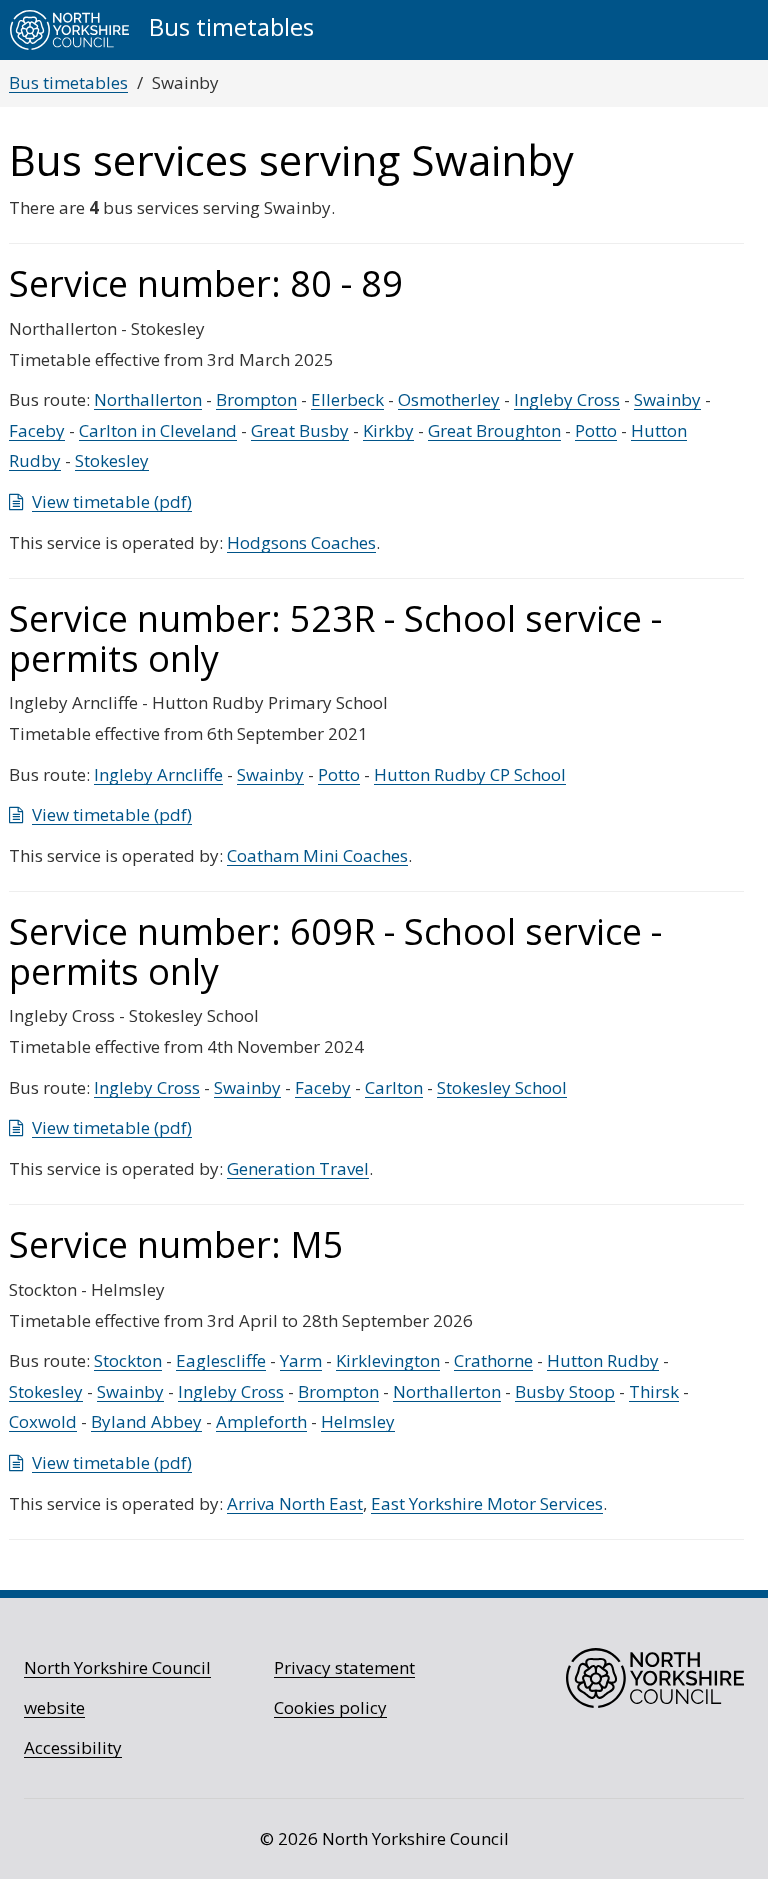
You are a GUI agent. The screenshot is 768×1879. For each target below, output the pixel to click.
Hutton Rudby (603, 1360)
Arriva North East (295, 1503)
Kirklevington (388, 1360)
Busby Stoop (565, 1391)
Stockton (128, 1360)
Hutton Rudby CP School (470, 774)
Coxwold (43, 1421)
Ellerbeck (347, 399)
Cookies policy (330, 1707)
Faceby (37, 430)
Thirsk (654, 1391)
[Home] (69, 30)
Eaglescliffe (221, 1360)
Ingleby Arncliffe (158, 774)
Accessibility (73, 1747)
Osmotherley (449, 399)
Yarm (301, 1360)
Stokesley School (502, 1087)
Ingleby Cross (567, 399)
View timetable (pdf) (112, 501)
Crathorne (493, 1360)
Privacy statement (344, 1667)
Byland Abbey (146, 1421)
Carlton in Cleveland (158, 430)
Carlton (394, 1087)
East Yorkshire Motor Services (487, 1503)
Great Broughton (494, 430)
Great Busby (300, 430)
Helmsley (358, 1421)
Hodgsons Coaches (301, 542)
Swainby (667, 399)
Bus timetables (68, 82)
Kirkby (388, 430)
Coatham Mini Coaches (317, 855)
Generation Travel (298, 1168)
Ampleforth (261, 1421)
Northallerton (148, 399)
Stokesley (112, 460)
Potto (596, 430)
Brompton (256, 399)
